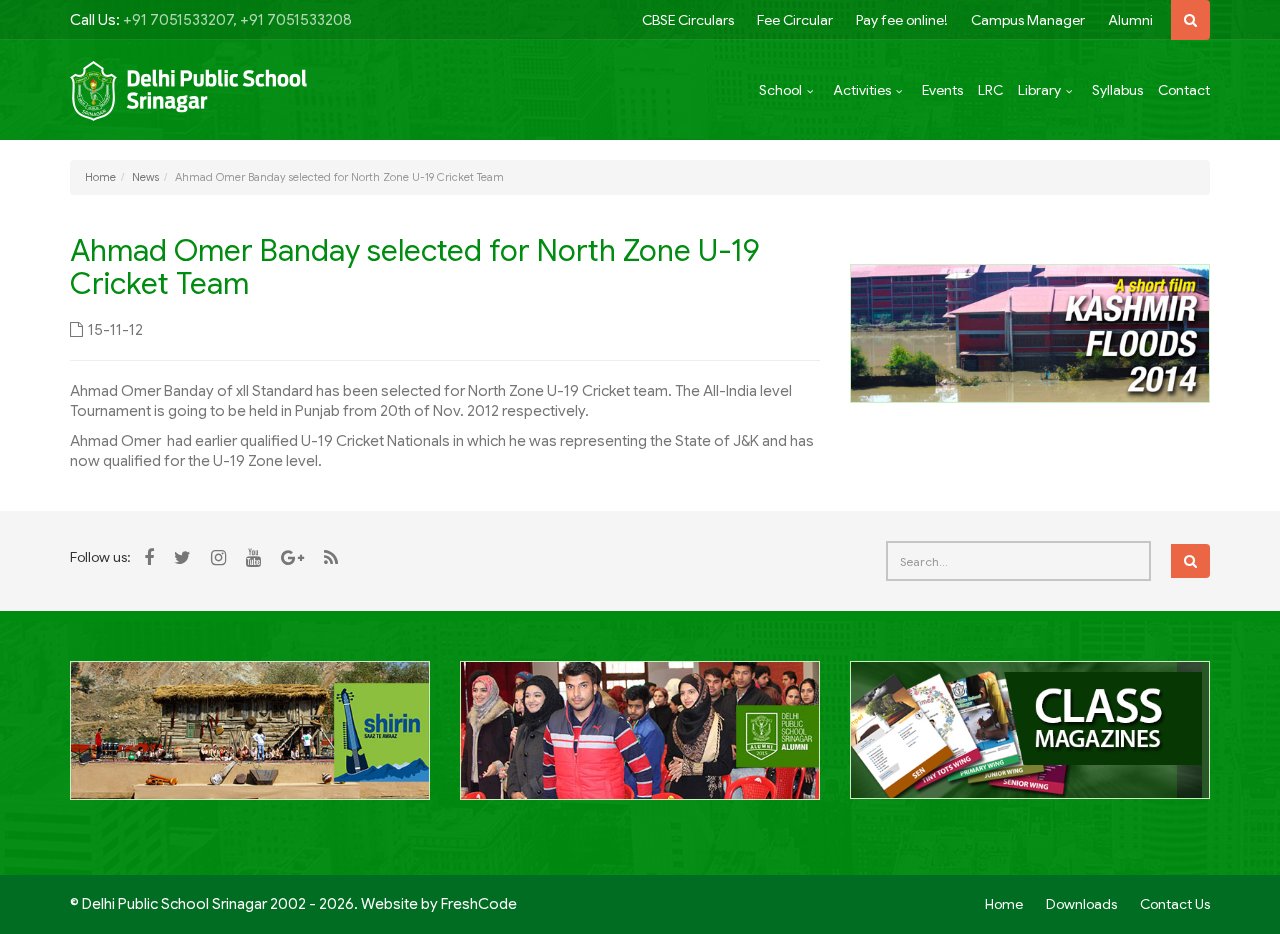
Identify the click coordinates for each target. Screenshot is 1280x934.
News (145, 177)
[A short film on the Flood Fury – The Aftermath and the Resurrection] (1030, 332)
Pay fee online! (902, 20)
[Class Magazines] (1030, 741)
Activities (862, 90)
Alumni (1130, 20)
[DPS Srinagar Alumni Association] (640, 742)
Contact (1184, 90)
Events (942, 90)
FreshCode (479, 904)
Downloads (1081, 904)
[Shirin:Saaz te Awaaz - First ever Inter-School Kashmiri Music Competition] (250, 742)
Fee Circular (795, 20)
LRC (990, 90)
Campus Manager (1028, 20)
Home (100, 177)
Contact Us (1175, 904)
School (780, 90)
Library (1039, 90)
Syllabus (1117, 90)
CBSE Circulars (688, 20)
